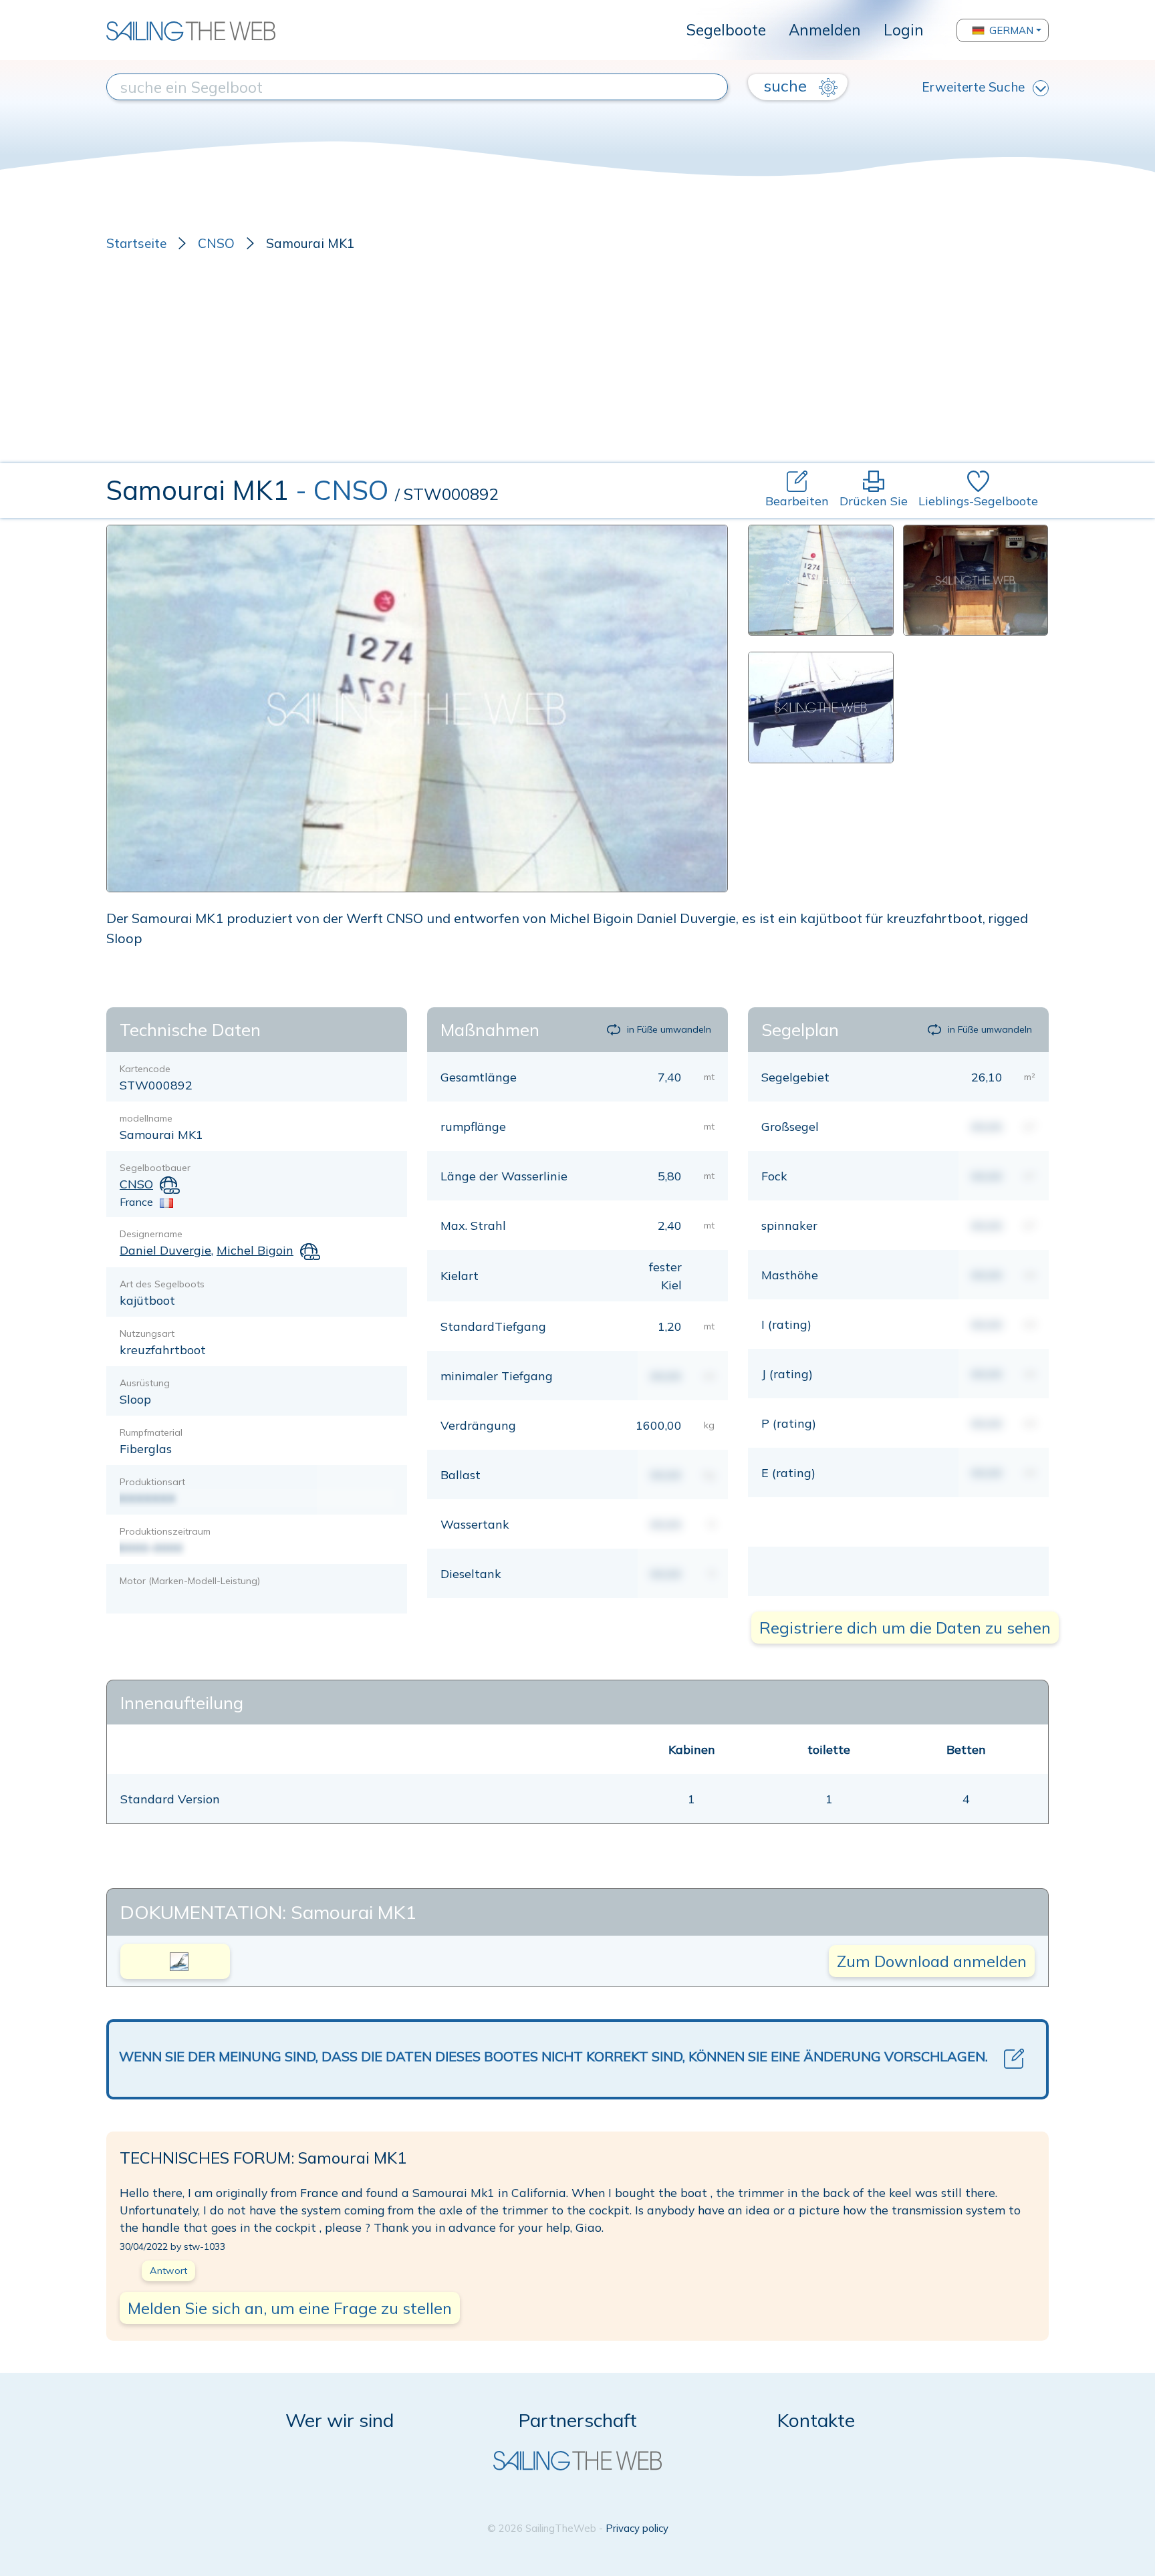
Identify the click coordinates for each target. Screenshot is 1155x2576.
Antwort (168, 2271)
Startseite (136, 243)
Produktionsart (152, 1482)
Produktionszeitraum (165, 1531)
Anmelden (825, 30)
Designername (151, 1234)
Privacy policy (637, 2528)
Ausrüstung (145, 1383)
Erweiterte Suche (973, 87)
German (1011, 30)
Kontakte (816, 2420)
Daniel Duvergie (165, 1250)
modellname (146, 1118)
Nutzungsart (147, 1333)
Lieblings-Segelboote (978, 501)
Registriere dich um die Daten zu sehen (905, 1628)
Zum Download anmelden (932, 1961)
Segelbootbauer (155, 1168)
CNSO (216, 243)
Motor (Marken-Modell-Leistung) (190, 1581)
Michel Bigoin (255, 1250)
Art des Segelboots (162, 1284)
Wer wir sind (340, 2420)
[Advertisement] (577, 363)
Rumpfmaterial (151, 1432)
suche (787, 86)
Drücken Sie (874, 501)
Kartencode (145, 1069)
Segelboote (726, 30)
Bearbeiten (797, 501)
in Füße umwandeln (669, 1029)
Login (904, 30)
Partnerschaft (578, 2420)
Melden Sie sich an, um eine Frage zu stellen (290, 2308)
